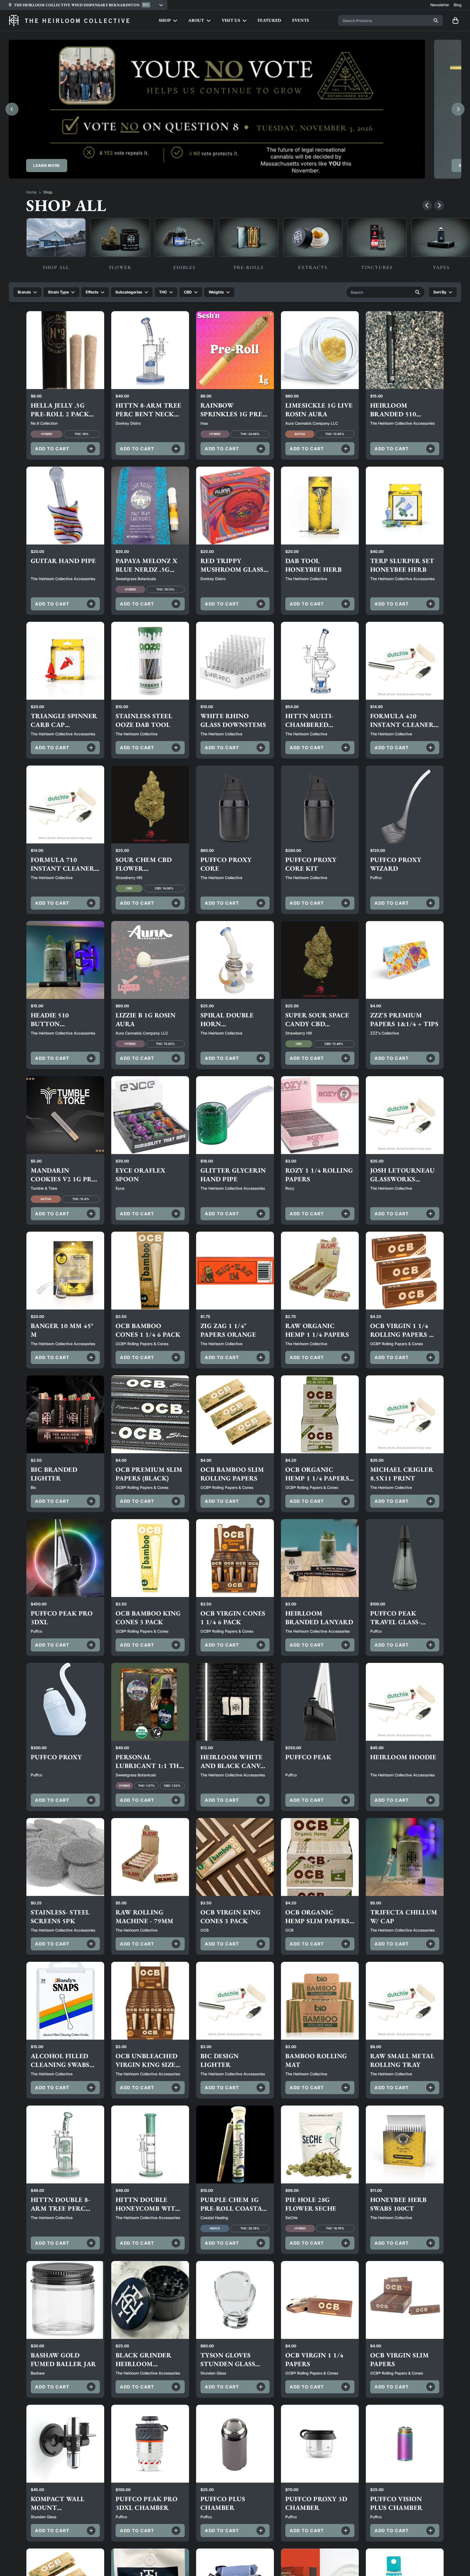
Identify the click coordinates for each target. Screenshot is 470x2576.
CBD (188, 292)
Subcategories (129, 292)
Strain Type (58, 292)
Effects (92, 292)
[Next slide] (458, 109)
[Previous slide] (12, 109)
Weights (216, 292)
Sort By (440, 292)
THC (163, 292)
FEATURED (269, 20)
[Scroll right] (439, 205)
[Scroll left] (427, 205)
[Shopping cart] (455, 20)
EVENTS (301, 20)
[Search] (436, 20)
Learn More (47, 165)
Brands (24, 292)
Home (31, 192)
